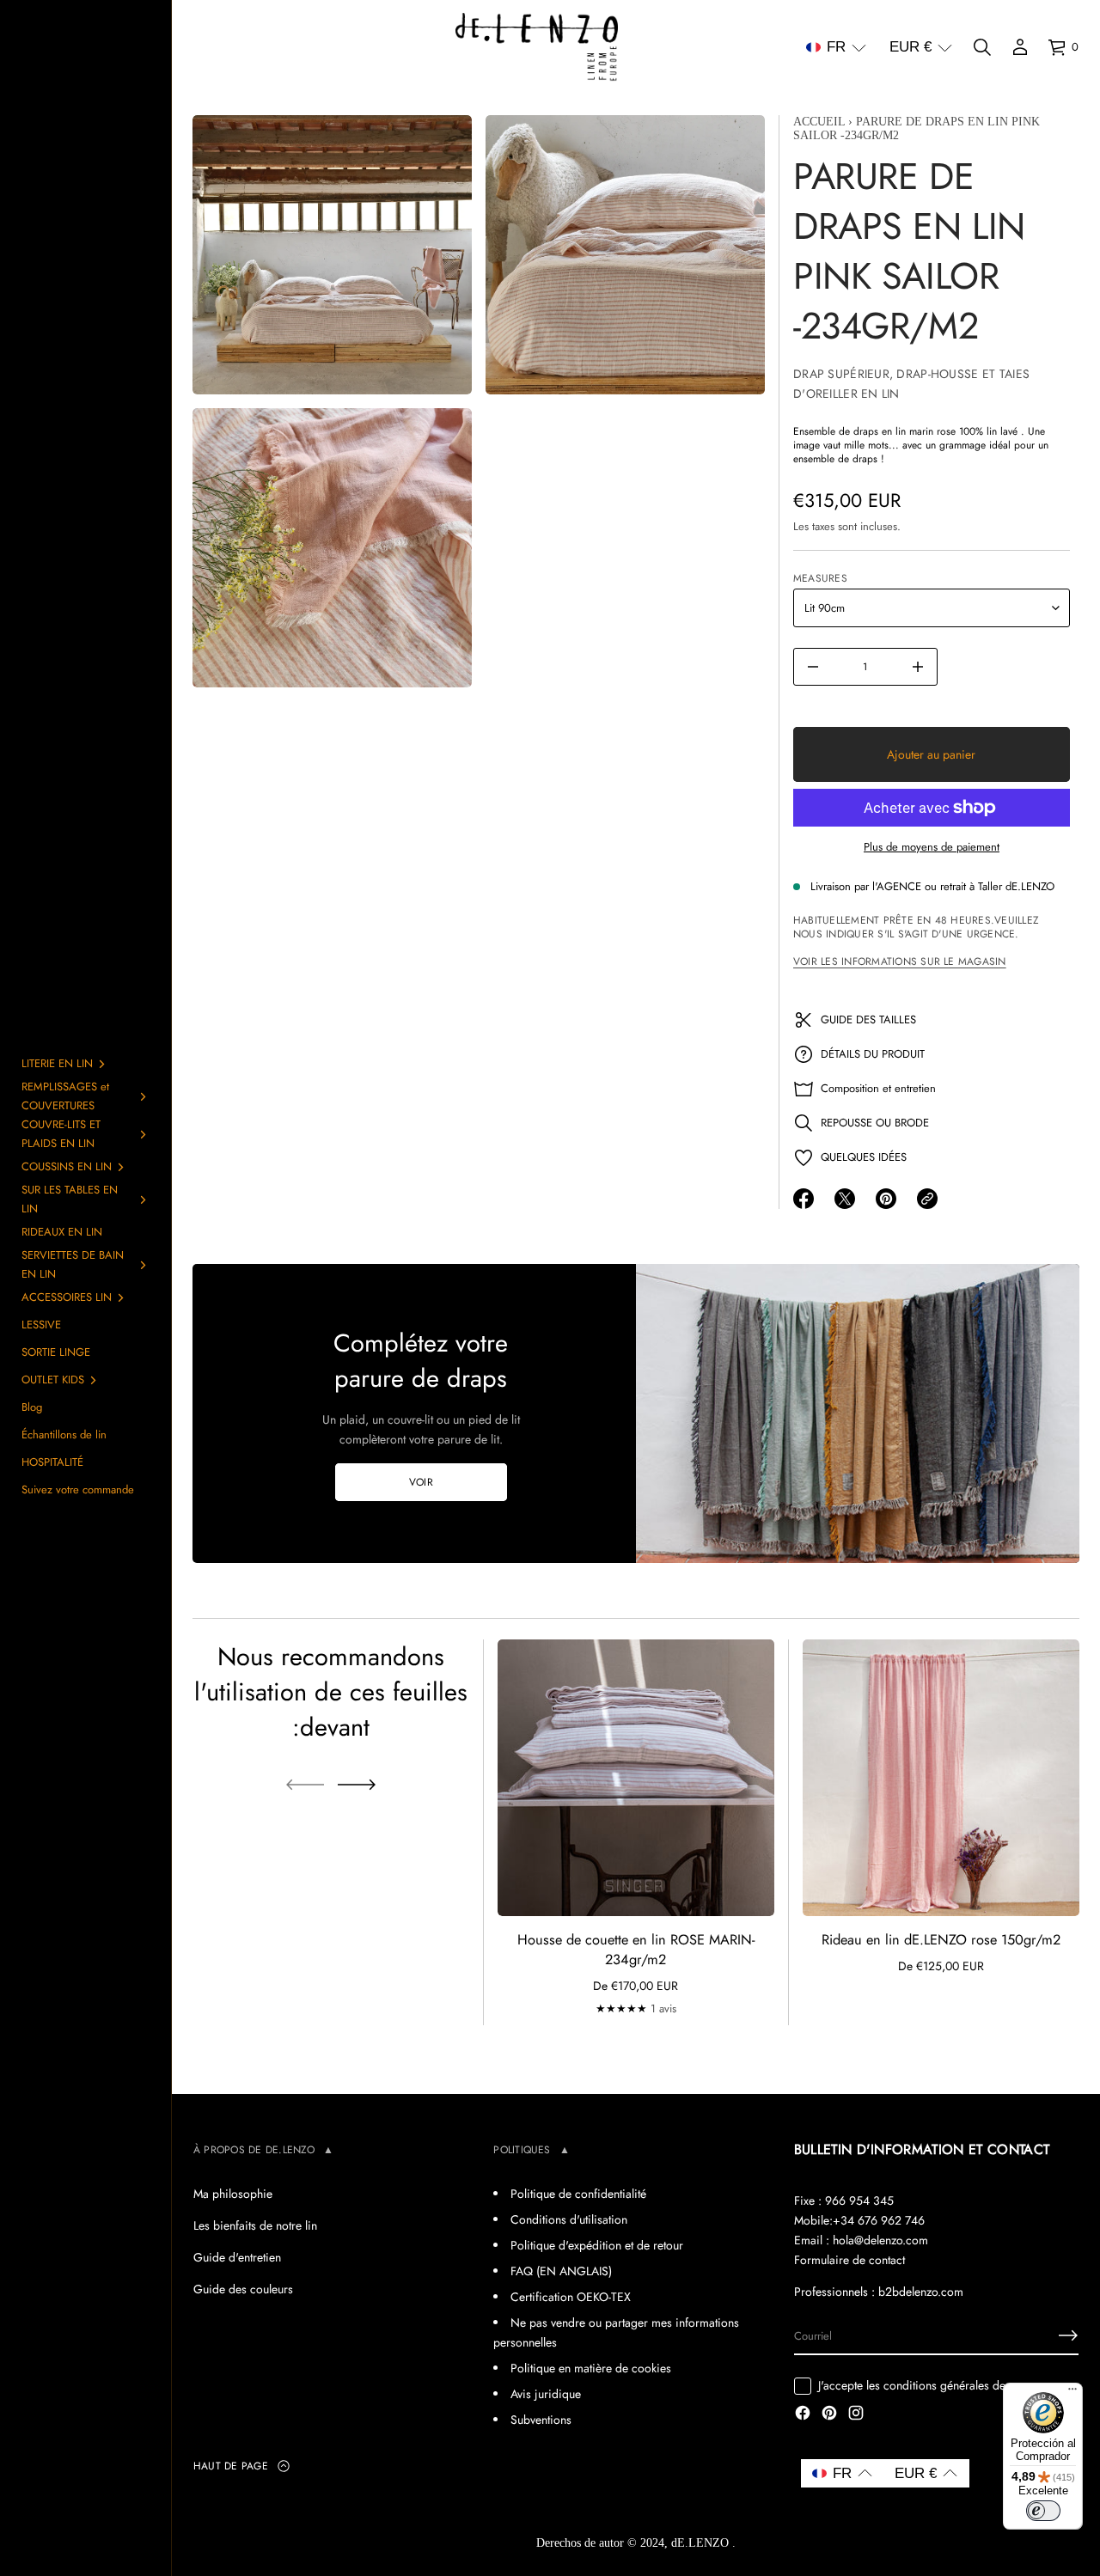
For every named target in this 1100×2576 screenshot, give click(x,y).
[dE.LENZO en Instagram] (856, 2414)
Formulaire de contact (849, 2260)
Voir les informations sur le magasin (900, 961)
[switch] (1043, 2511)
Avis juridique (546, 2394)
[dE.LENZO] (537, 47)
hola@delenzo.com (880, 2240)
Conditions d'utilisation (569, 2219)
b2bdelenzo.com (921, 2292)
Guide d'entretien (237, 2257)
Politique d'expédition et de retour (597, 2245)
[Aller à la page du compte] (1020, 47)
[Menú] (1072, 2393)
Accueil (819, 122)
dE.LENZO (702, 2543)
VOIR (421, 1482)
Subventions (541, 2420)
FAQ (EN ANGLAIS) (561, 2271)
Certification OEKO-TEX (571, 2297)
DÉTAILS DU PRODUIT (873, 1054)
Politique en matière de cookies (591, 2368)
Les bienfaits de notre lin (255, 2225)
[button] (836, 47)
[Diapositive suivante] (357, 1785)
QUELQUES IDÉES (864, 1157)
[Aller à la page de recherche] (982, 47)
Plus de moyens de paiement (932, 847)
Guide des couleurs (243, 2289)
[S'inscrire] (1068, 2335)
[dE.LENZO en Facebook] (803, 2414)
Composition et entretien (878, 1088)
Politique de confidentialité (578, 2194)
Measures (820, 578)
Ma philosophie (233, 2194)
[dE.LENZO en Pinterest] (829, 2414)
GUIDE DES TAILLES (868, 1019)
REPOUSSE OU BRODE (875, 1123)
